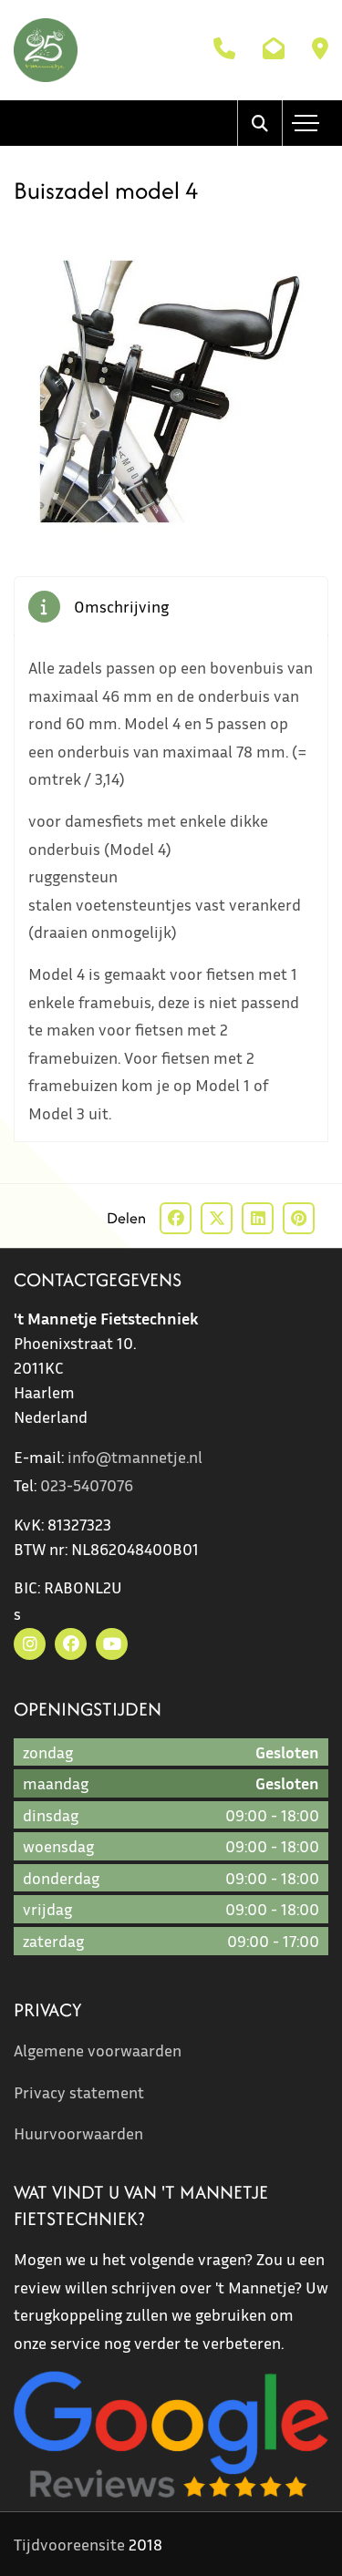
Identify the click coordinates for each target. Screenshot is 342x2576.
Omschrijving (121, 606)
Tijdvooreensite (69, 2544)
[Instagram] (30, 1644)
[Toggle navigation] (306, 123)
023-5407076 (87, 1485)
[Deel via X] (217, 1218)
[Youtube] (112, 1644)
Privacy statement (79, 2092)
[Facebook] (71, 1644)
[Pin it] (299, 1218)
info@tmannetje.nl (135, 1457)
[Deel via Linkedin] (258, 1218)
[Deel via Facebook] (176, 1218)
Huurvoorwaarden (78, 2133)
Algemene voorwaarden (98, 2050)
